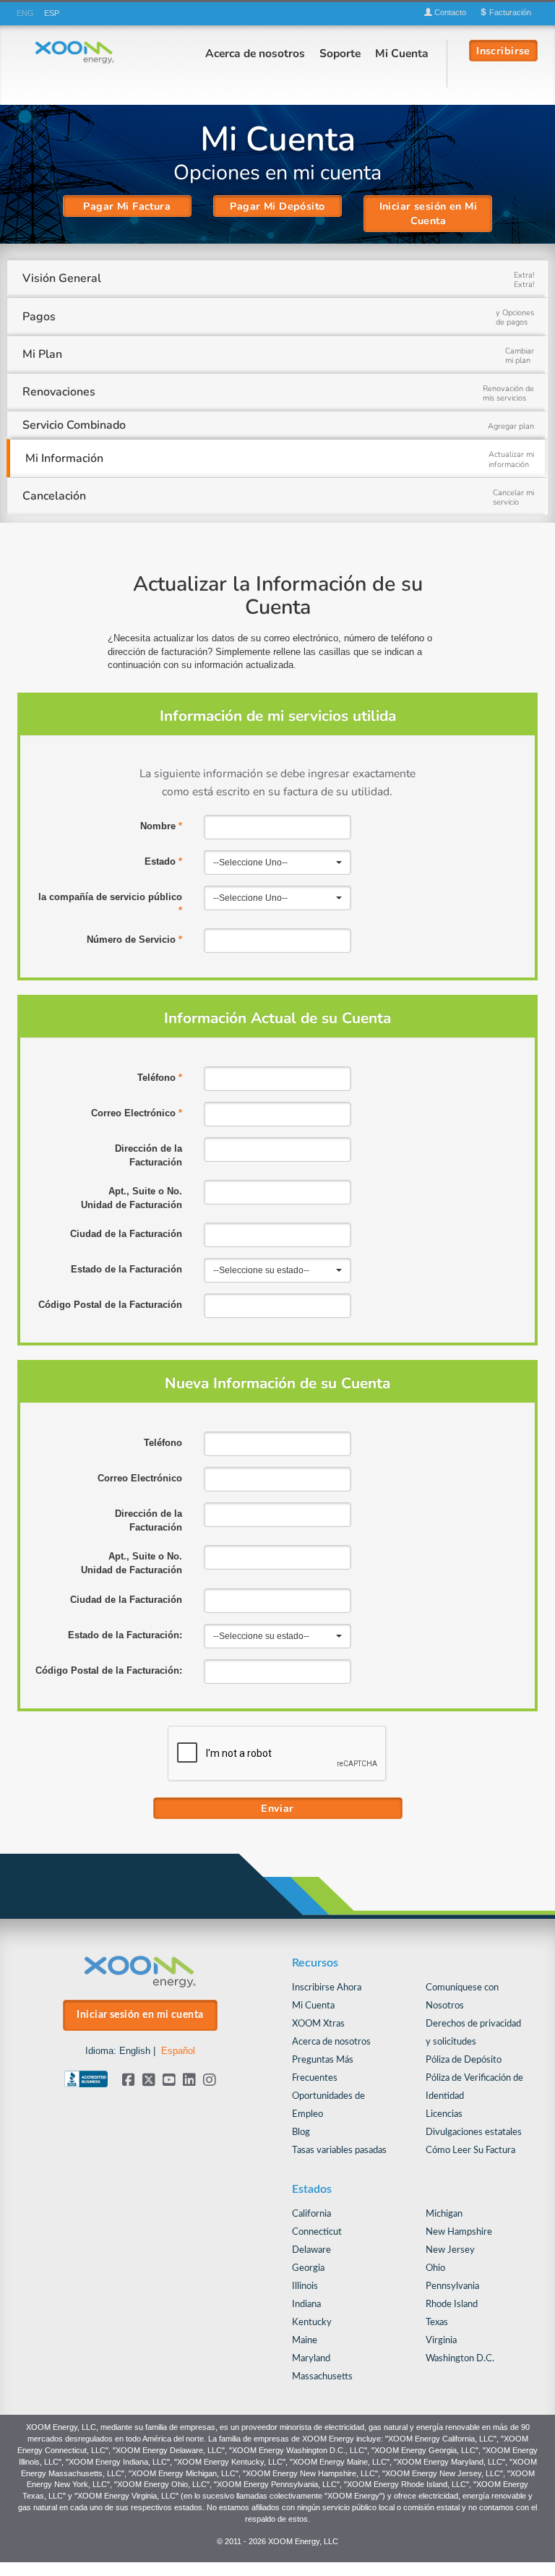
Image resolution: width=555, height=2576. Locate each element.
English (135, 2051)
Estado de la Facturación (126, 1269)
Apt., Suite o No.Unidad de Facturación (132, 1198)
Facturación (509, 12)
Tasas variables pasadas (339, 2151)
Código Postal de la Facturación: (109, 1670)
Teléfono (160, 1078)
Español (178, 2051)
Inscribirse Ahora (327, 1988)
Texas (437, 2323)
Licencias (444, 2114)
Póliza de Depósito (464, 2060)
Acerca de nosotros (255, 53)
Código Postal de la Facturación (110, 1305)
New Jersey (450, 2250)
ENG (25, 13)
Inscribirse (503, 50)
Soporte (340, 53)
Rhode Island (452, 2305)
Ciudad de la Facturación (126, 1234)
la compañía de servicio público (110, 904)
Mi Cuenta (402, 53)
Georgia (308, 2268)
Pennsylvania (452, 2286)
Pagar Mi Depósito (277, 206)
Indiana (306, 2305)
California (311, 2214)
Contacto (449, 12)
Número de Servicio (134, 940)
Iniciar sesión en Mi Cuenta (429, 213)
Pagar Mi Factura (127, 206)
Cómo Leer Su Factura (470, 2151)
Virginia (441, 2341)
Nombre (161, 826)
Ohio (435, 2268)
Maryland (311, 2359)
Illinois (305, 2286)
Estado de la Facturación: (125, 1635)
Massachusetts (322, 2377)
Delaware (311, 2250)
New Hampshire (459, 2232)
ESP (52, 13)
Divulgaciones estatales (474, 2132)
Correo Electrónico (137, 1113)
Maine (305, 2341)
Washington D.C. (460, 2359)
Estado (163, 861)
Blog (301, 2132)
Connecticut (317, 2232)
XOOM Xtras (318, 2024)
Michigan (444, 2214)
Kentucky (312, 2323)
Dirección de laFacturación (149, 1155)
